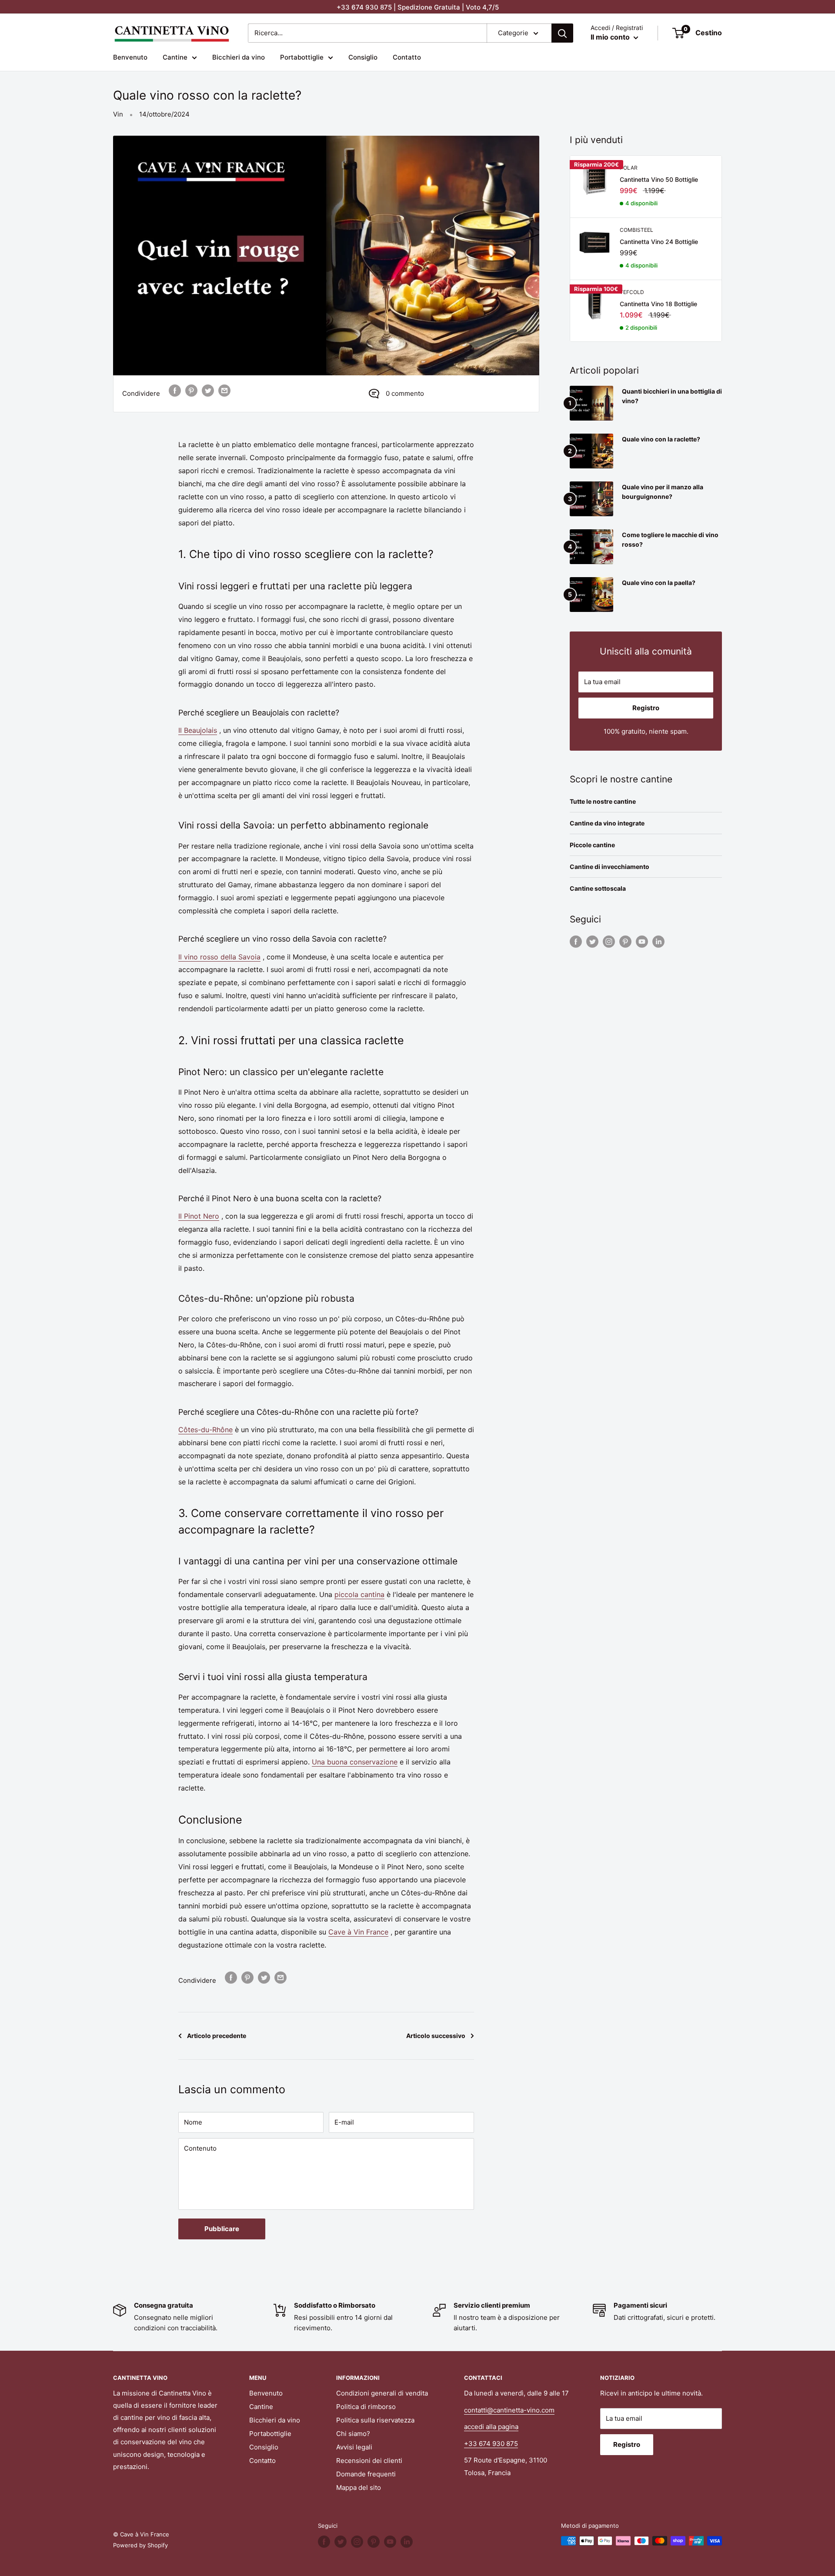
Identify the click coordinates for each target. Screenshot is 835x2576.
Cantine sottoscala (598, 888)
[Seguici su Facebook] (576, 941)
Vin (118, 114)
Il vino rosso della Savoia (219, 957)
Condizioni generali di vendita (382, 2393)
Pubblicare (222, 2229)
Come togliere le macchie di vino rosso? (670, 540)
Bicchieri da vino (239, 57)
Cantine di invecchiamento (610, 867)
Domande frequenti (366, 2474)
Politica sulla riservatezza (375, 2420)
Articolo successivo (436, 2036)
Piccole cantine (592, 845)
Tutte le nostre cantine (603, 801)
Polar (629, 168)
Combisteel (636, 230)
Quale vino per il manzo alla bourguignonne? (663, 492)
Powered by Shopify (140, 2545)
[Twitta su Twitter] (208, 390)
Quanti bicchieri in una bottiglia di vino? (672, 396)
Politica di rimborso (366, 2407)
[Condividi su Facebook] (175, 390)
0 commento (405, 393)
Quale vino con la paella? (659, 583)
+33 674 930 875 (491, 2444)
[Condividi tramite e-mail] (224, 390)
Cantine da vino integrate (607, 823)
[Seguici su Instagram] (609, 941)
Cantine (175, 57)
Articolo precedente (217, 2036)
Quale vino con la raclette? (661, 439)
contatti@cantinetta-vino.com (509, 2410)
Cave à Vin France (358, 1932)
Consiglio (363, 57)
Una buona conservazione (355, 1762)
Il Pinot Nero (199, 1216)
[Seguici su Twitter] (592, 941)
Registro (646, 708)
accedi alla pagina (491, 2427)
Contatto (407, 57)
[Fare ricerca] (562, 33)
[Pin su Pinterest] (191, 390)
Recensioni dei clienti (369, 2461)
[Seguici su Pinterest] (625, 941)
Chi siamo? (353, 2434)
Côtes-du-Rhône (205, 1430)
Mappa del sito (359, 2487)
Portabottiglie (302, 57)
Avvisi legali (354, 2447)
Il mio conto (611, 37)
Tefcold (632, 292)
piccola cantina (359, 1594)
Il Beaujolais (198, 730)
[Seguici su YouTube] (642, 941)
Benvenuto (130, 57)
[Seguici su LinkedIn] (658, 941)
